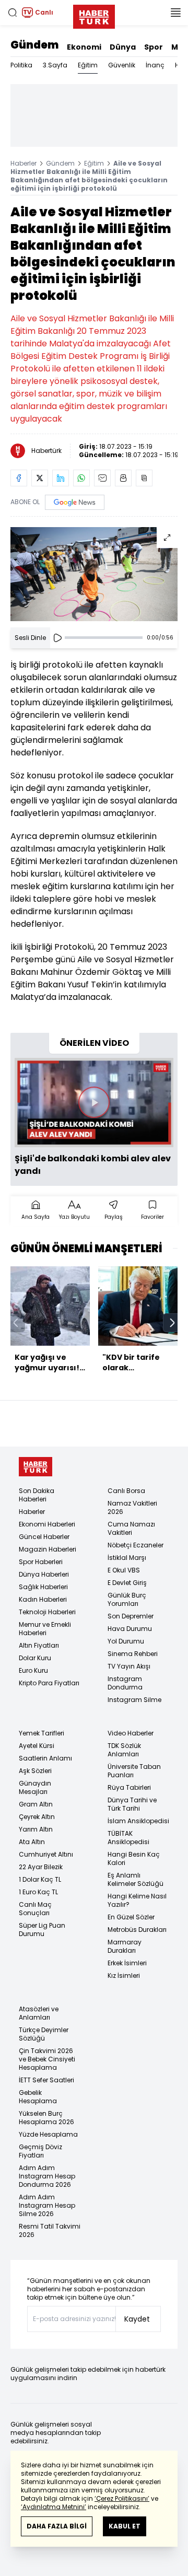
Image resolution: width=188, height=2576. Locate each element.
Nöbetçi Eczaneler (136, 1545)
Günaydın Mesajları (35, 1787)
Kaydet (137, 2319)
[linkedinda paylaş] (61, 478)
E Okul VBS (124, 1570)
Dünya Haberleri (44, 1574)
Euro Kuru (33, 1670)
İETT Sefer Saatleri (46, 2080)
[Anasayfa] (36, 1467)
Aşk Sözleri (35, 1771)
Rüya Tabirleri (129, 1787)
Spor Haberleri (41, 1562)
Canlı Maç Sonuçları (35, 1909)
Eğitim (88, 65)
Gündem (34, 45)
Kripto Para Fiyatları (49, 1683)
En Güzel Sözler (131, 1917)
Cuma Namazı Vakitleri (131, 1528)
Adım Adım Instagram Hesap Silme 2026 (47, 2205)
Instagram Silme (134, 1700)
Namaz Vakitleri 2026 (132, 1507)
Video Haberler (131, 1733)
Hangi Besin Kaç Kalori (134, 1858)
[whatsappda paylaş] (81, 478)
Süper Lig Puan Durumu (42, 1930)
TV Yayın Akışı (129, 1666)
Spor (154, 47)
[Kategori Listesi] (175, 13)
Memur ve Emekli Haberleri (45, 1629)
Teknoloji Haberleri (47, 1612)
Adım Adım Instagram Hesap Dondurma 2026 (47, 2176)
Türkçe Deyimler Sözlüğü (44, 2034)
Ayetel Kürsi (37, 1746)
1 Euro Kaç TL (38, 1892)
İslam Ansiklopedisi (138, 1821)
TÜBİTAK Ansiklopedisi (128, 1838)
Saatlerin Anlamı (45, 1758)
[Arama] (13, 13)
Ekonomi (84, 47)
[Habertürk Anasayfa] (94, 15)
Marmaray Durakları (125, 1946)
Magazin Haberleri (48, 1549)
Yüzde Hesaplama (48, 2134)
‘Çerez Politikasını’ (122, 2498)
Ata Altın (32, 1842)
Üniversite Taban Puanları (134, 1771)
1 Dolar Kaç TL (40, 1879)
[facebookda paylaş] (19, 478)
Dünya (123, 47)
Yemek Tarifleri (42, 1733)
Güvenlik (122, 65)
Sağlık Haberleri (43, 1587)
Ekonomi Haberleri (47, 1524)
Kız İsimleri (124, 1975)
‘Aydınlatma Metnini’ (54, 2507)
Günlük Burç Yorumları (127, 1599)
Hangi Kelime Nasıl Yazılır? (137, 1900)
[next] (172, 1323)
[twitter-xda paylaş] (40, 478)
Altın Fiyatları (39, 1645)
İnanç (155, 65)
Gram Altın (36, 1804)
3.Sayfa (55, 65)
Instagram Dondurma (125, 1683)
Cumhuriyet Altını (46, 1854)
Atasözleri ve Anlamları (39, 2013)
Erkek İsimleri (127, 1963)
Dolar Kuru (35, 1658)
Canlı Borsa (126, 1491)
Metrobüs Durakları (137, 1930)
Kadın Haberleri (43, 1599)
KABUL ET (125, 2526)
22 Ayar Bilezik (41, 1867)
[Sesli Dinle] (57, 638)
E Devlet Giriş (127, 1583)
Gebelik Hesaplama (38, 2097)
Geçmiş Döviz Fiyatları (40, 2151)
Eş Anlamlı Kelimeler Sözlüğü (136, 1879)
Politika (21, 65)
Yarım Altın (36, 1829)
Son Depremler (131, 1616)
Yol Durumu (126, 1641)
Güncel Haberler (44, 1537)
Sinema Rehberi (133, 1654)
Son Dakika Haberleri (37, 1495)
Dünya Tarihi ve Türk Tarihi (132, 1804)
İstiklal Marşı (127, 1558)
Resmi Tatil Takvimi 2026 (50, 2230)
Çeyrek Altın (37, 1817)
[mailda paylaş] (102, 478)
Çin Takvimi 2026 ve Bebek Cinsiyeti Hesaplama (47, 2059)
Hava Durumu (130, 1629)
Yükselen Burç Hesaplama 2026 (46, 2118)
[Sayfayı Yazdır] (123, 478)
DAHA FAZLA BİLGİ (57, 2526)
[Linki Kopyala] (144, 478)
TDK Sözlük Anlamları (124, 1750)
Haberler (23, 163)
